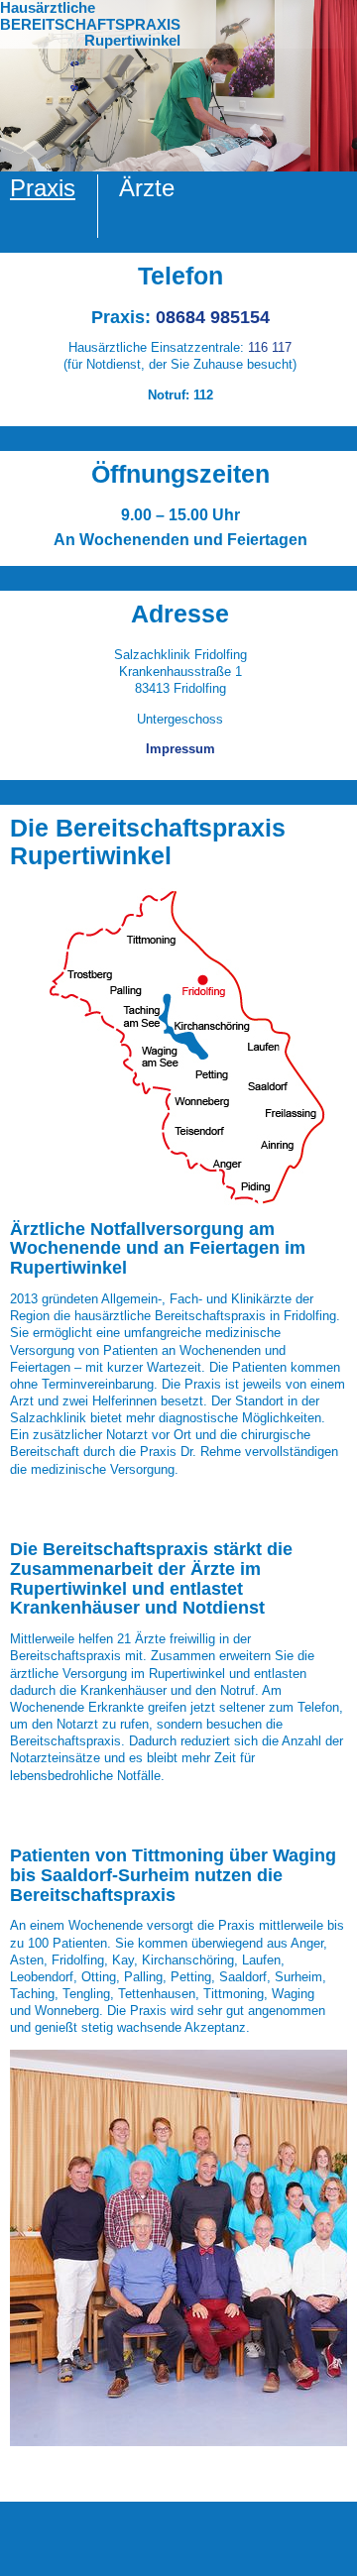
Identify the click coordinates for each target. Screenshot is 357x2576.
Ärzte (147, 188)
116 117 (270, 347)
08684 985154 (213, 317)
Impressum (180, 749)
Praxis (43, 188)
